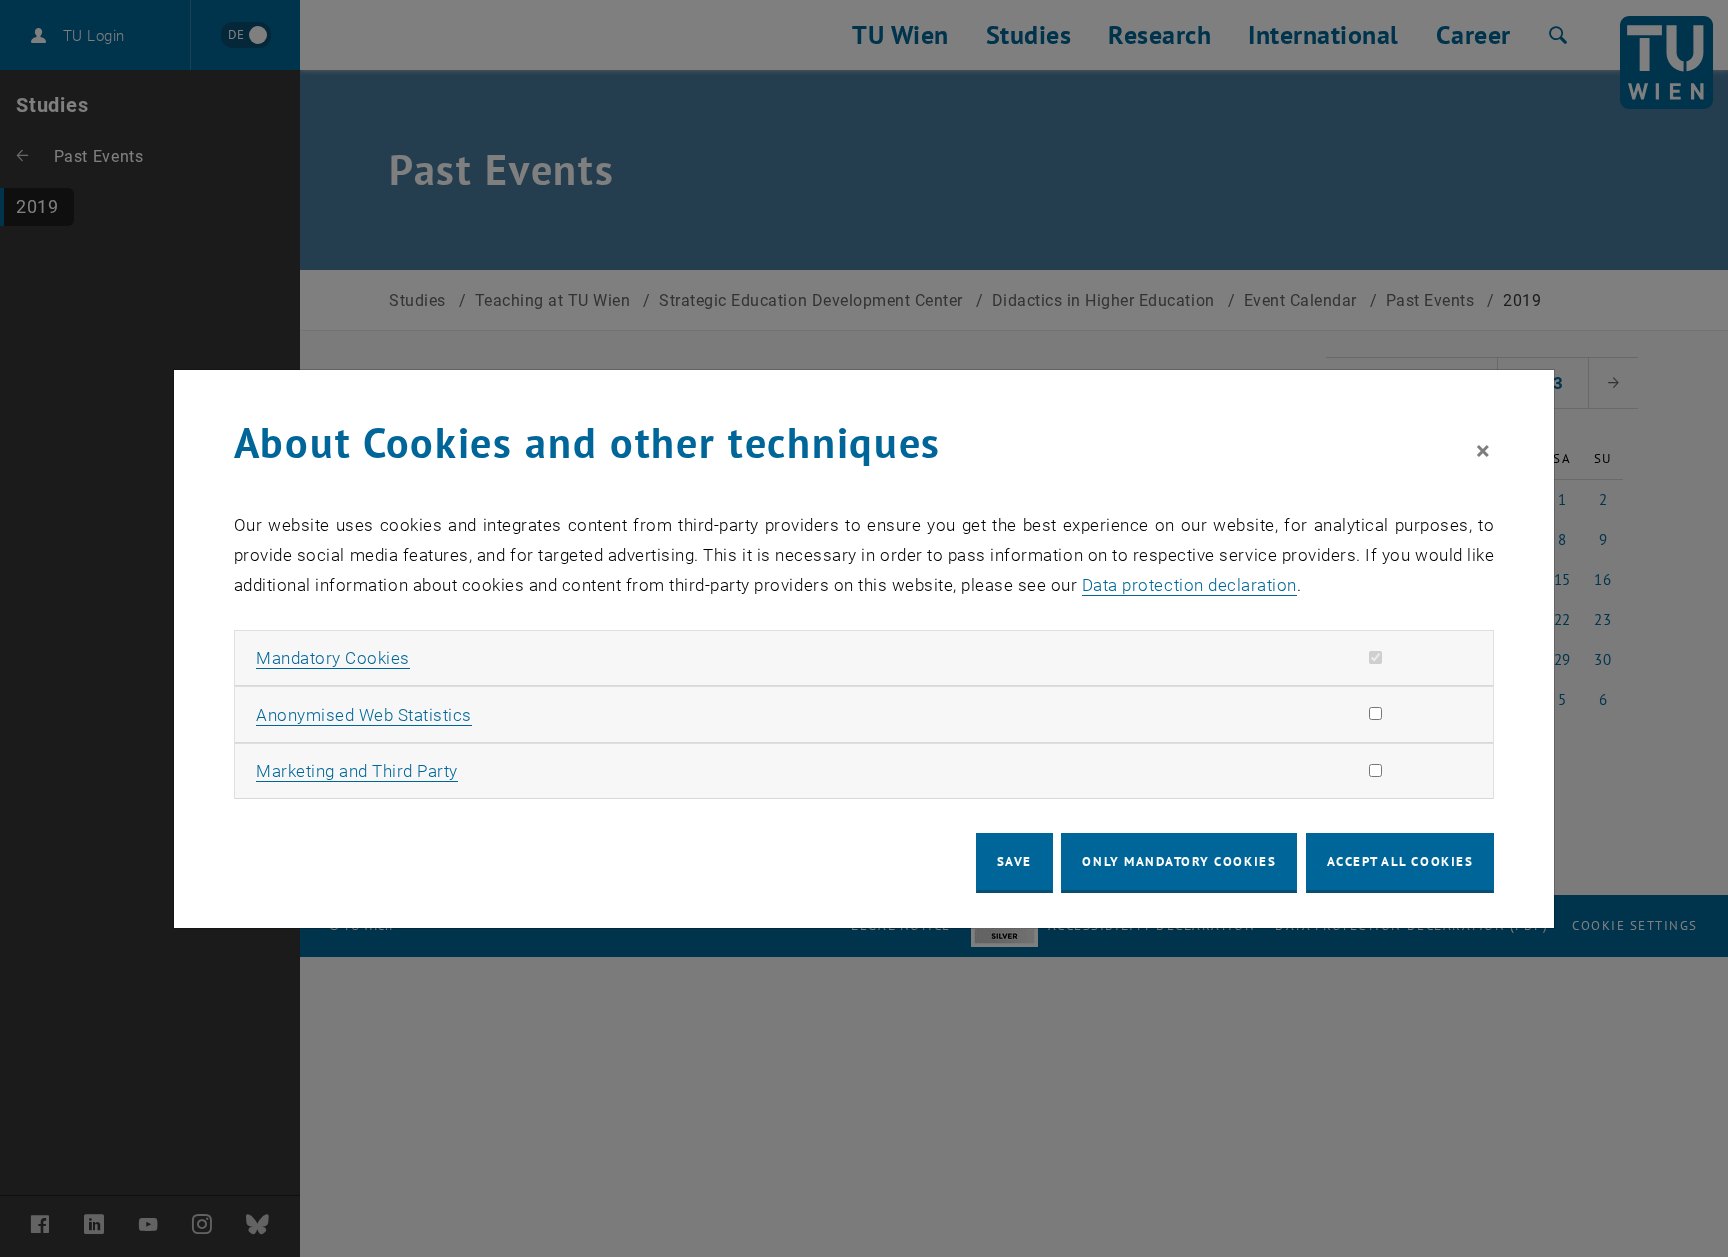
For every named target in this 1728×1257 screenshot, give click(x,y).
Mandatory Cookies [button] (333, 658)
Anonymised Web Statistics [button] (364, 715)
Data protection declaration (1189, 585)
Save (1014, 861)
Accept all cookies (1400, 861)
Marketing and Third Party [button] (357, 771)
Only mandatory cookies (1179, 861)
